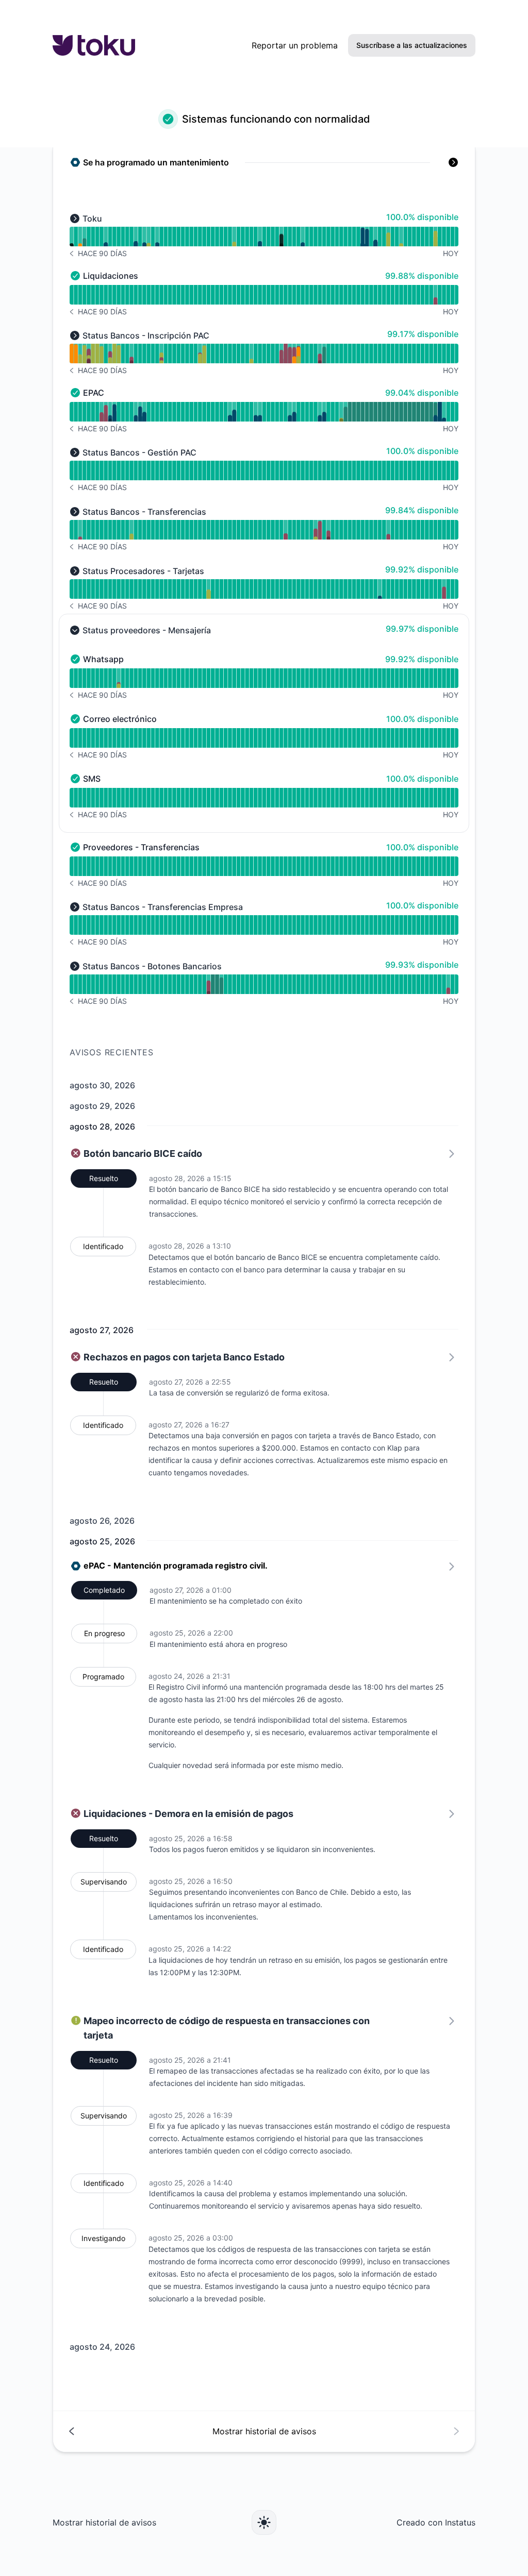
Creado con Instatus (436, 2522)
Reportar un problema (295, 45)
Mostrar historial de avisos (104, 2522)
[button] (264, 164)
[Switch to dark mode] (264, 2522)
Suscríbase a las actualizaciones (412, 45)
